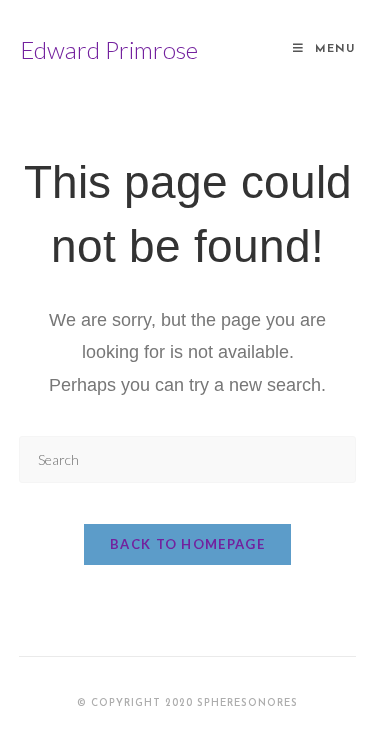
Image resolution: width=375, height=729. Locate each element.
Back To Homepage (187, 544)
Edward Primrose (109, 49)
